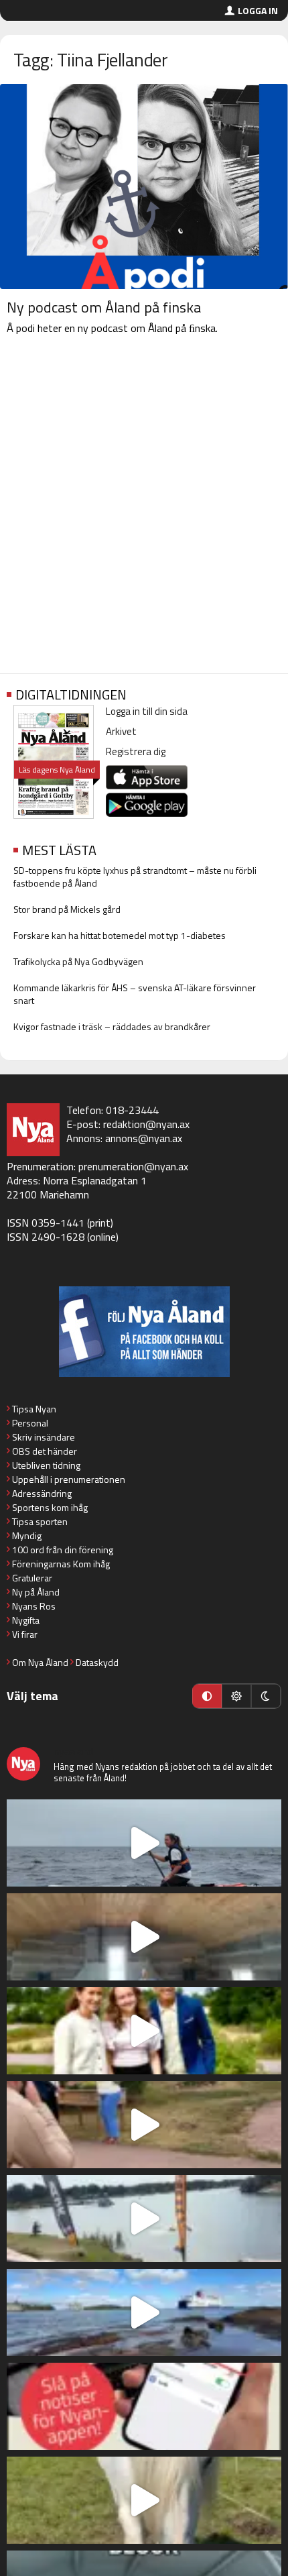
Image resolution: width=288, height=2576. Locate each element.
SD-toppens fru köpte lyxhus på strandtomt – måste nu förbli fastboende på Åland (135, 877)
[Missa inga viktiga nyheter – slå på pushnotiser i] (144, 2406)
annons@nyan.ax (144, 1138)
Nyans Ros (34, 1606)
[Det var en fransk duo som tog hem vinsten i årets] (144, 2219)
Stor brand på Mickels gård (67, 909)
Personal (30, 1423)
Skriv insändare (44, 1437)
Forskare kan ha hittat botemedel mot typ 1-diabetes (120, 935)
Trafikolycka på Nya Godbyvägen (78, 961)
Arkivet (121, 731)
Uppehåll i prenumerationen (69, 1479)
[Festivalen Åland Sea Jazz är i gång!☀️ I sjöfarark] (144, 1937)
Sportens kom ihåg (50, 1507)
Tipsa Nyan (34, 1409)
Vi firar (25, 1634)
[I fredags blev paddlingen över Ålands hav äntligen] (144, 1843)
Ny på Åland (36, 1592)
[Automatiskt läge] (207, 1696)
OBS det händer (45, 1451)
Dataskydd (97, 1662)
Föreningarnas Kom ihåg (61, 1564)
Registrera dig (136, 751)
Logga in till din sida (147, 711)
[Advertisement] (144, 507)
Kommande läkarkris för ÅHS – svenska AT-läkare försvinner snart (135, 994)
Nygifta (26, 1620)
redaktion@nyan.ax (146, 1124)
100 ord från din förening (63, 1550)
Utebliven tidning (46, 1465)
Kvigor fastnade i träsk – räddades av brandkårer (112, 1026)
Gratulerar (32, 1578)
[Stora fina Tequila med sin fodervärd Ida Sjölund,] (144, 2500)
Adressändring (42, 1493)
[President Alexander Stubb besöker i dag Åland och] (144, 2125)
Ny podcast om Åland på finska (104, 307)
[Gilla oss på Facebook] (144, 1332)
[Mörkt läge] (266, 1696)
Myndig (27, 1535)
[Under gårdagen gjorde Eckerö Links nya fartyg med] (144, 2312)
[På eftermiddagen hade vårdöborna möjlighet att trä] (144, 2031)
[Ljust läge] (236, 1696)
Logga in (258, 10)
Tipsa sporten (40, 1521)
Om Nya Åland (40, 1662)
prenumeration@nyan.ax (133, 1166)
